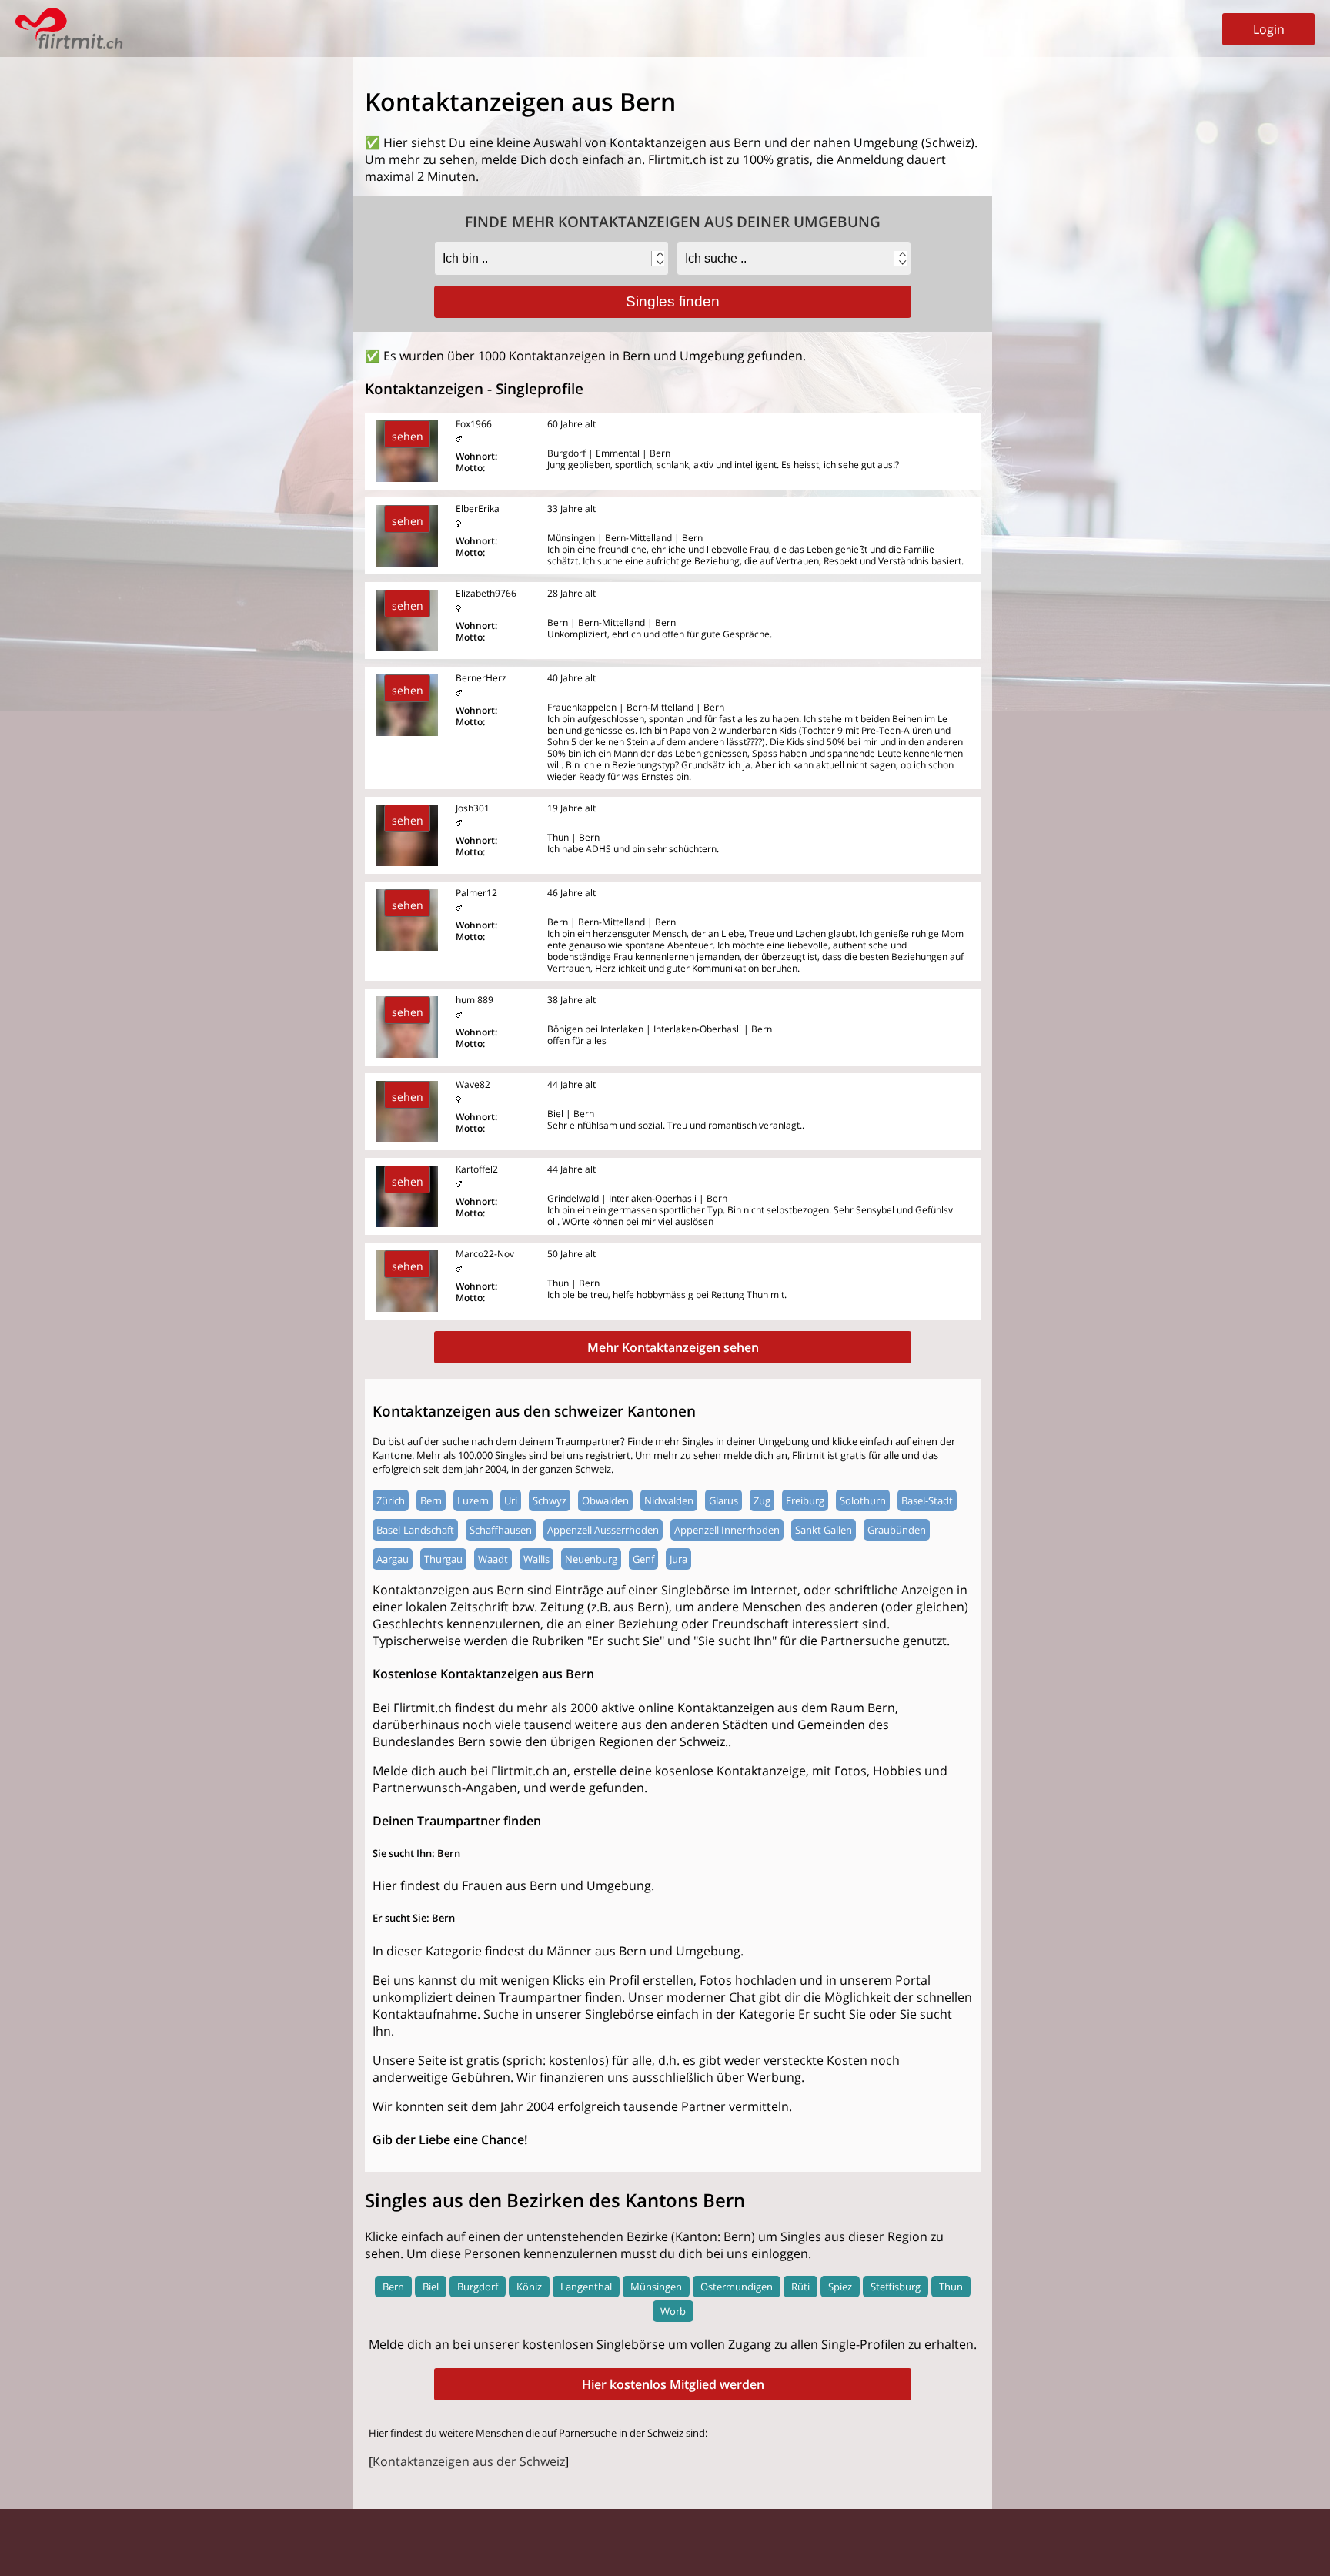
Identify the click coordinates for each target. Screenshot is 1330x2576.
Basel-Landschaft (415, 1530)
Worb (673, 2311)
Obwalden (605, 1500)
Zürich (391, 1500)
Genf (643, 1559)
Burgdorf (478, 2287)
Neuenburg (591, 1559)
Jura (678, 1559)
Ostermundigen (737, 2287)
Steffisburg (896, 2287)
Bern (431, 1500)
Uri (511, 1500)
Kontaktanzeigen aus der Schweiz (469, 2461)
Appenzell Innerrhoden (727, 1530)
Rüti (800, 2287)
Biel (431, 2287)
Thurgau (443, 1559)
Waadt (493, 1559)
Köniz (529, 2287)
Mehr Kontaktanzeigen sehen (673, 1347)
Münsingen (656, 2287)
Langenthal (586, 2287)
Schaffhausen (501, 1530)
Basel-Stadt (927, 1500)
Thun (951, 2287)
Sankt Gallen (824, 1530)
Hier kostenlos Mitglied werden (673, 2384)
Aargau (393, 1559)
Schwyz (550, 1500)
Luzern (473, 1500)
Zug (762, 1500)
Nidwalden (669, 1500)
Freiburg (805, 1500)
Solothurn (863, 1500)
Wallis (536, 1559)
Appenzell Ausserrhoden (603, 1530)
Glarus (723, 1500)
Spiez (840, 2287)
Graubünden (897, 1530)
